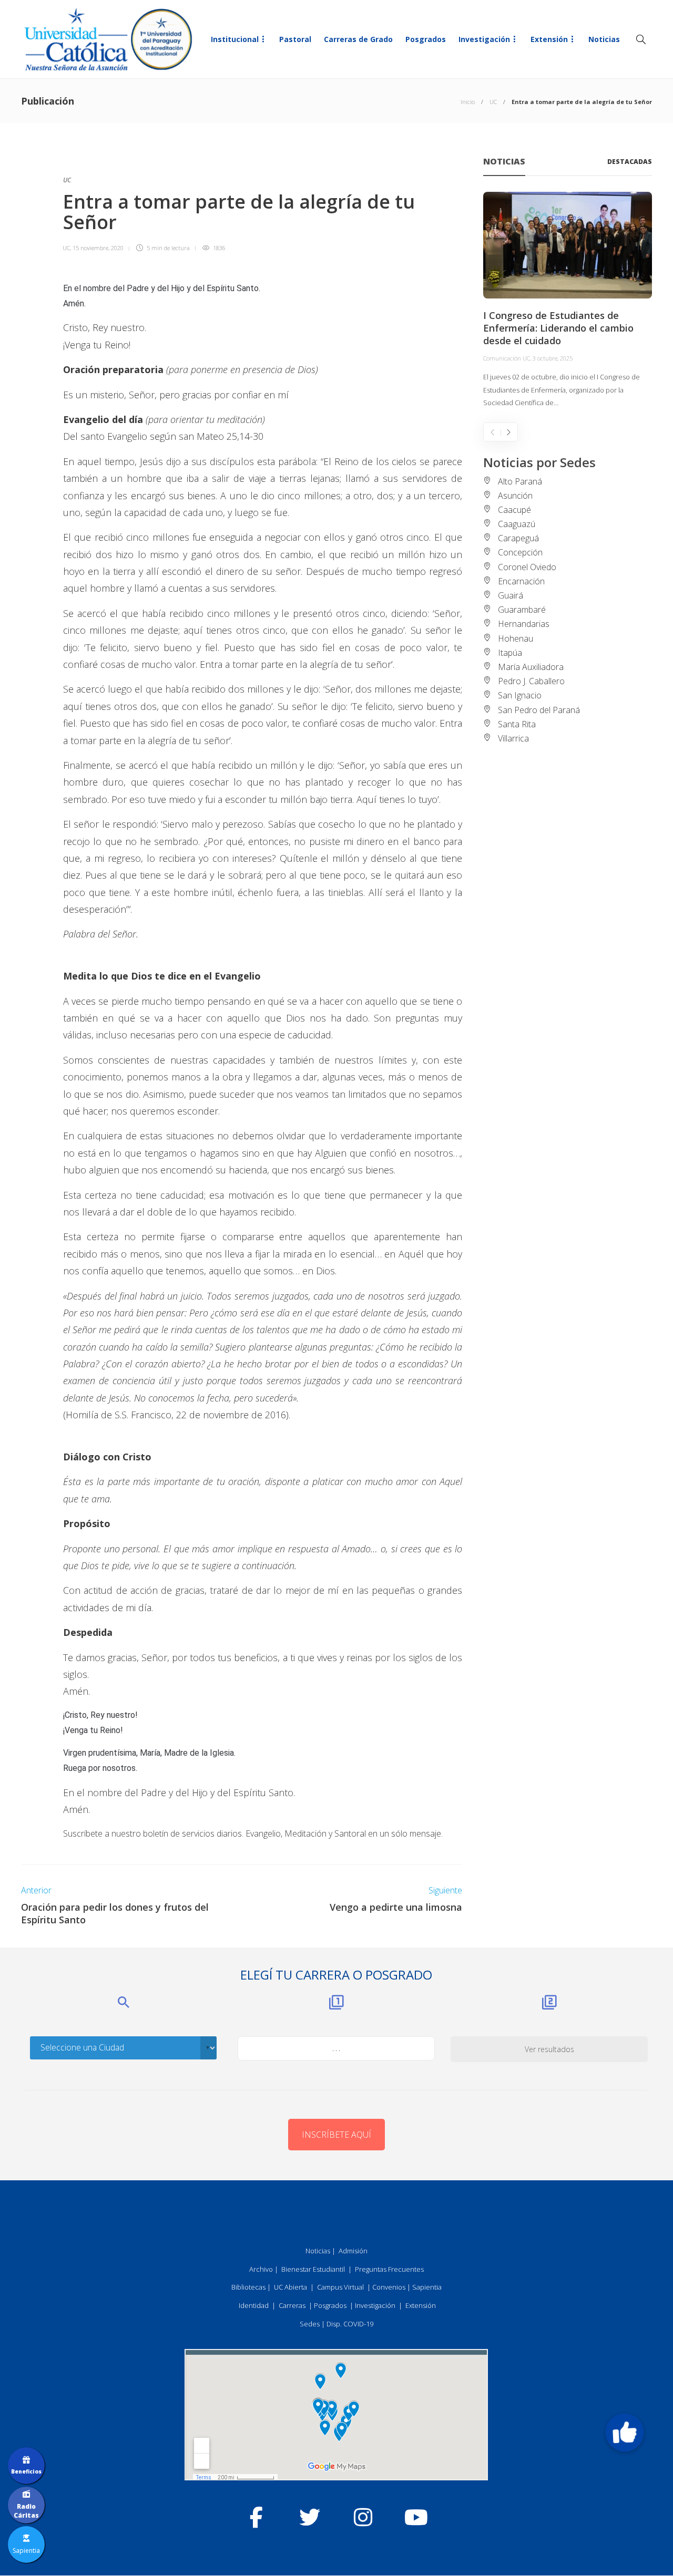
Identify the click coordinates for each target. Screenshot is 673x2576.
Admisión (353, 2251)
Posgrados (426, 39)
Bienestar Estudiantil (313, 2269)
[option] (568, 301)
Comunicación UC (507, 358)
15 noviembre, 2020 (98, 248)
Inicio (468, 102)
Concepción (520, 552)
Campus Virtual (340, 2287)
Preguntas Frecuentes (389, 2269)
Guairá (511, 595)
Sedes (310, 2324)
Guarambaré (522, 610)
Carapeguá (518, 538)
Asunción (515, 496)
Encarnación (521, 581)
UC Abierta (290, 2287)
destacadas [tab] (630, 162)
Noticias (604, 39)
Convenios (389, 2287)
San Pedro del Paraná (539, 710)
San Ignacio (520, 695)
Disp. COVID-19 (350, 2324)
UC (493, 102)
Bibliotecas (248, 2287)
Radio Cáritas (26, 2511)
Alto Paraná (520, 481)
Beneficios (26, 2471)
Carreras (292, 2305)
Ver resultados (549, 2049)
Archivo (261, 2269)
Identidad (254, 2305)
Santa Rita (517, 724)
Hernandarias (524, 624)
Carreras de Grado (358, 39)
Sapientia (427, 2287)
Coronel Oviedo (527, 567)
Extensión (549, 39)
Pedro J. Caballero (531, 681)
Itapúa (510, 653)
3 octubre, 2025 (553, 358)
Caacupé (514, 510)
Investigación (484, 39)
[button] (625, 2433)
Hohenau (516, 638)
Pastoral (295, 39)
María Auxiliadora (531, 667)
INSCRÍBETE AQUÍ (336, 2135)
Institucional (235, 39)
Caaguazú (517, 524)
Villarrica (513, 738)
